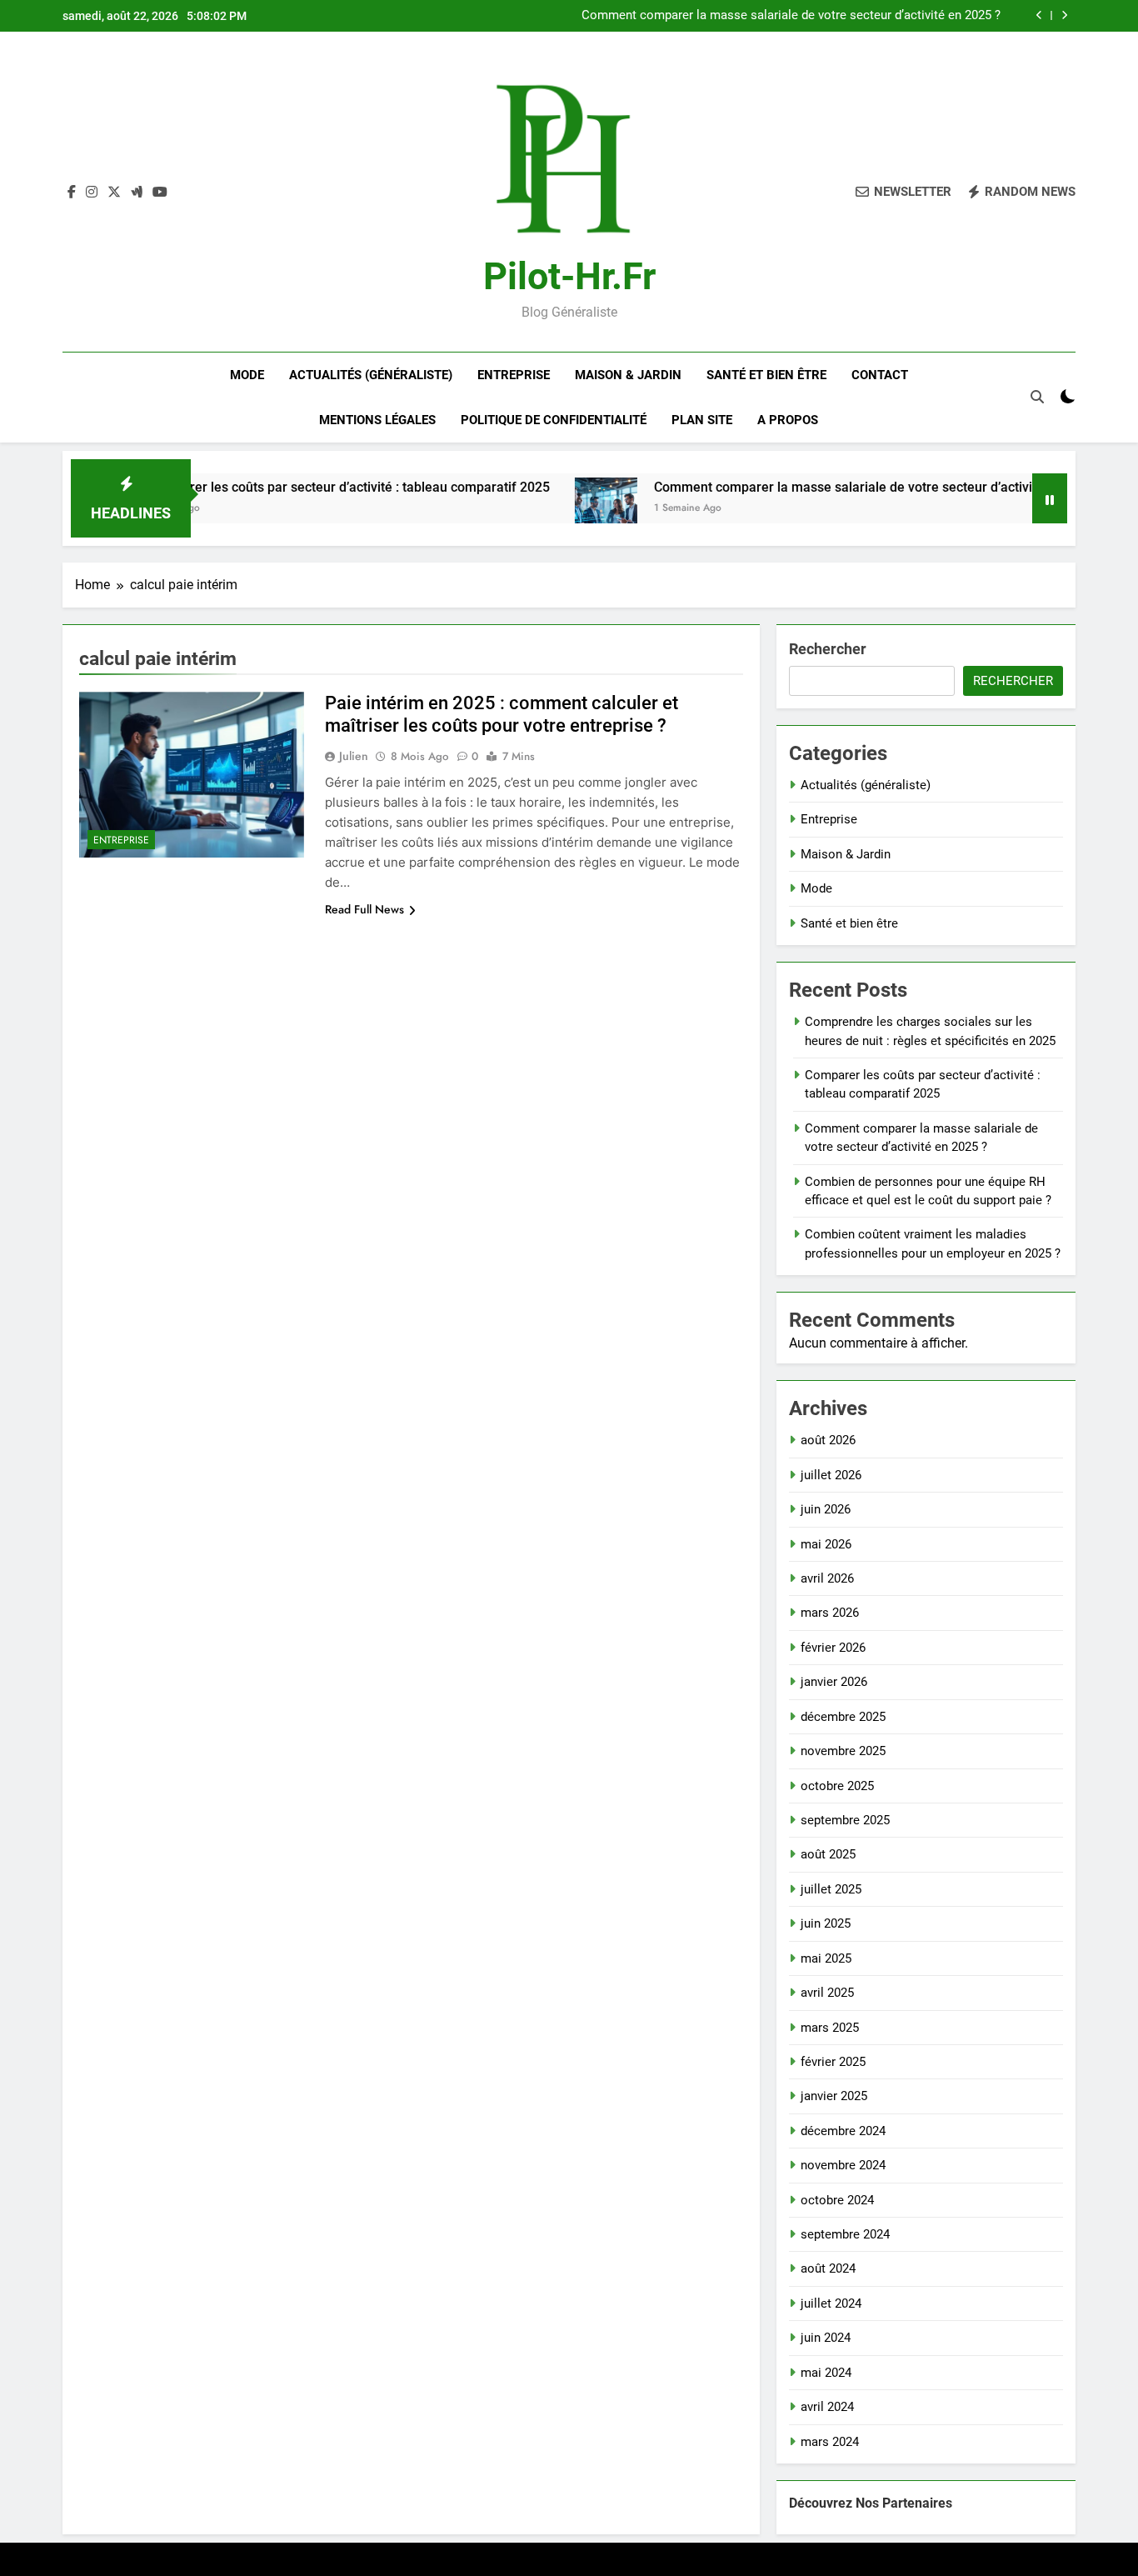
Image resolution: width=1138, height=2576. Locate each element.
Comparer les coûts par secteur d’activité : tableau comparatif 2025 (286, 487)
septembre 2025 (845, 1820)
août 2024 (828, 2268)
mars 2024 (830, 2442)
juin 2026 (826, 1509)
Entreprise (514, 375)
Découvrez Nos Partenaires (871, 2503)
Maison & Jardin (628, 375)
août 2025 (828, 1854)
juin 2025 (826, 1923)
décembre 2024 (843, 2131)
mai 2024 (826, 2373)
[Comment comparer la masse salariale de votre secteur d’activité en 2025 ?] (544, 509)
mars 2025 (830, 2028)
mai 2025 (826, 1958)
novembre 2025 (843, 1751)
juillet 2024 (831, 2303)
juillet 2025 (831, 1889)
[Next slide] (1064, 15)
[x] (114, 193)
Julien (354, 756)
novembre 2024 (843, 2165)
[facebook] (72, 193)
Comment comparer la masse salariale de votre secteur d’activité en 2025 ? (791, 16)
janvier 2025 (834, 2096)
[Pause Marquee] (1050, 498)
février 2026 (833, 1648)
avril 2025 (827, 1993)
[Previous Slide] (1039, 15)
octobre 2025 (837, 1786)
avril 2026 (827, 1578)
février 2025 (833, 2062)
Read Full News (364, 909)
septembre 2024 (845, 2234)
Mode (247, 375)
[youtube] (160, 193)
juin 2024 (826, 2338)
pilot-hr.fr (569, 276)
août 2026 (828, 1440)
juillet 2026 (831, 1475)
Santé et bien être (766, 375)
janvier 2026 (834, 1682)
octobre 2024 (837, 2200)
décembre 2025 (843, 1717)
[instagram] (92, 193)
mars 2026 (830, 1613)
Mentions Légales (377, 420)
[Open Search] (1037, 397)
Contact (880, 375)
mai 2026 (826, 1544)
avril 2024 (827, 2407)
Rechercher (828, 649)
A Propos (788, 420)
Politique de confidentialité (554, 420)
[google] (137, 193)
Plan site (702, 420)
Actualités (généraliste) (371, 375)
